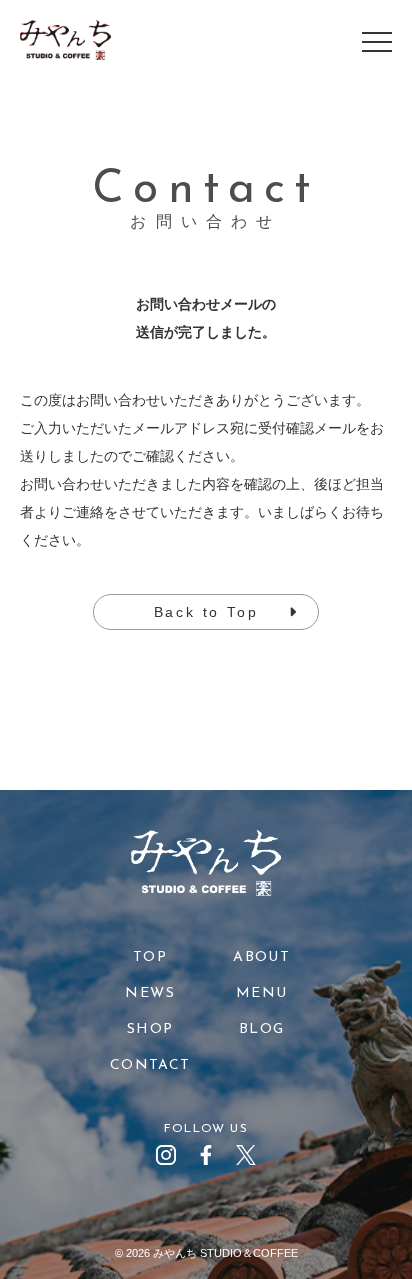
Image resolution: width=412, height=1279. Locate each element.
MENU (262, 993)
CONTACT (150, 1065)
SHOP (150, 1029)
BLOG (262, 1029)
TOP (150, 957)
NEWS (150, 993)
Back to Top (206, 612)
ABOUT (261, 957)
